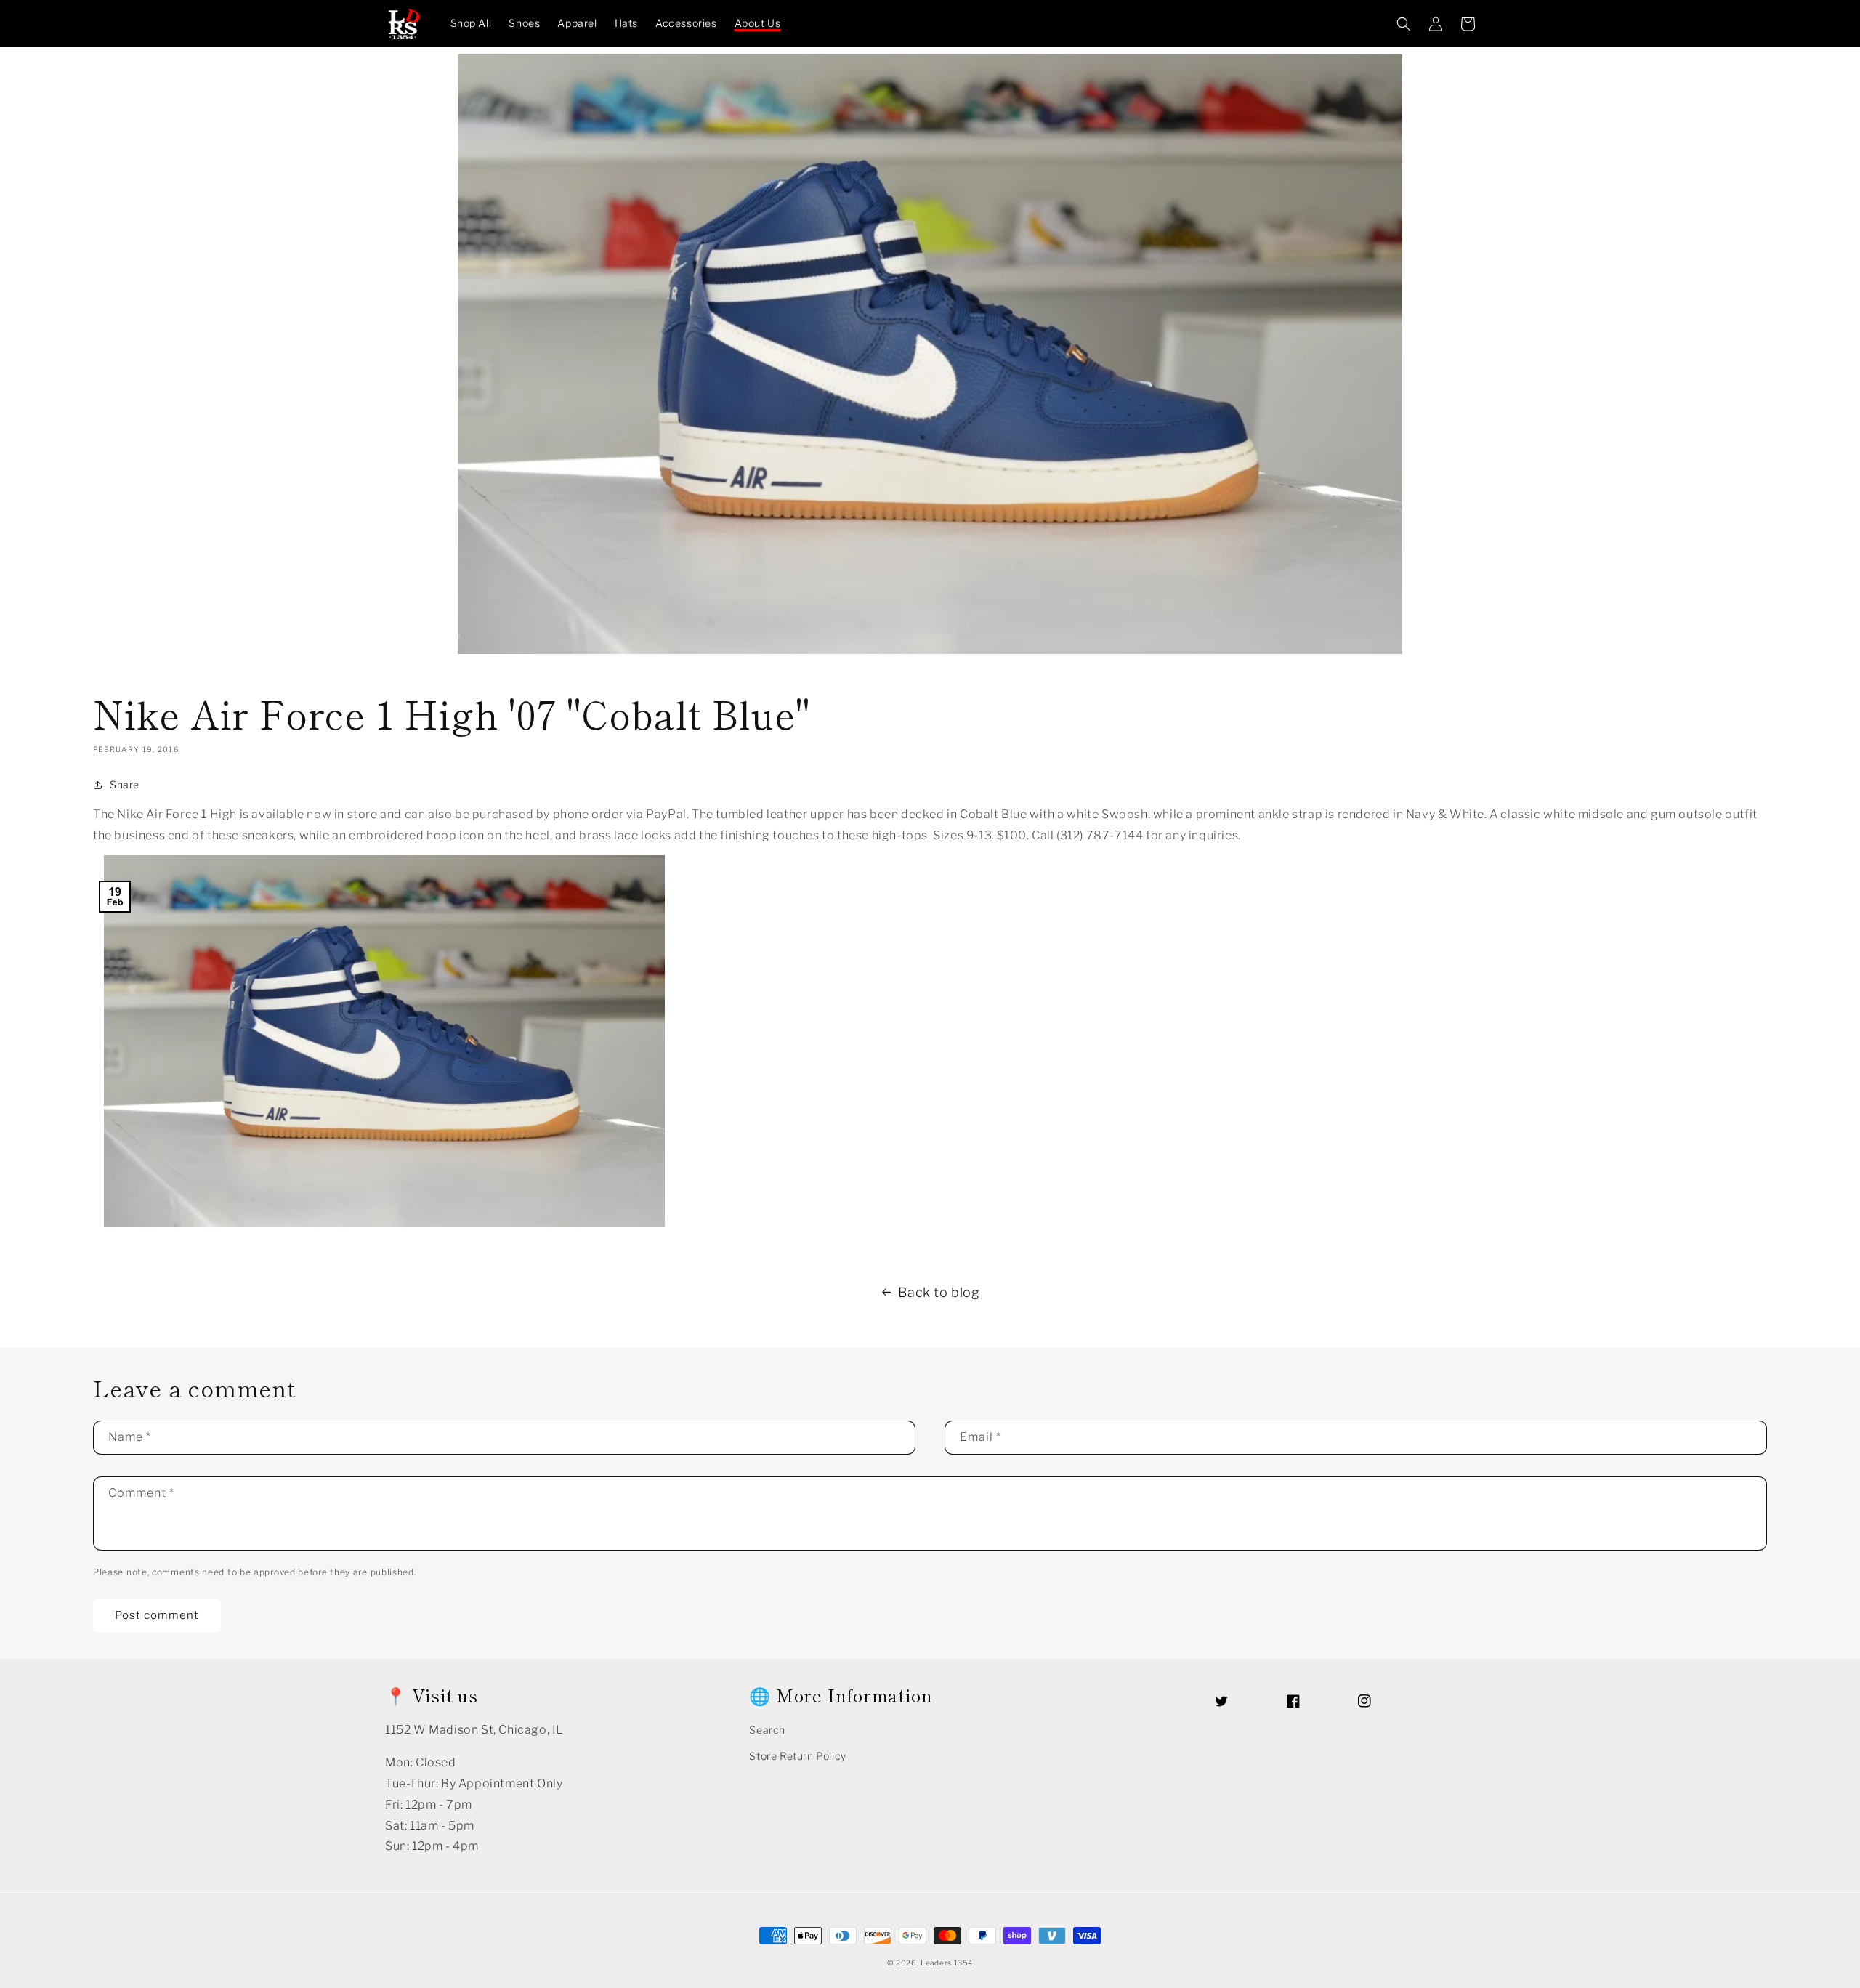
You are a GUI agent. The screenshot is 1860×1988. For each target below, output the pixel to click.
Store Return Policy (797, 1756)
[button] (1404, 24)
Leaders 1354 (946, 1963)
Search (767, 1730)
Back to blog (939, 1292)
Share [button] (125, 784)
